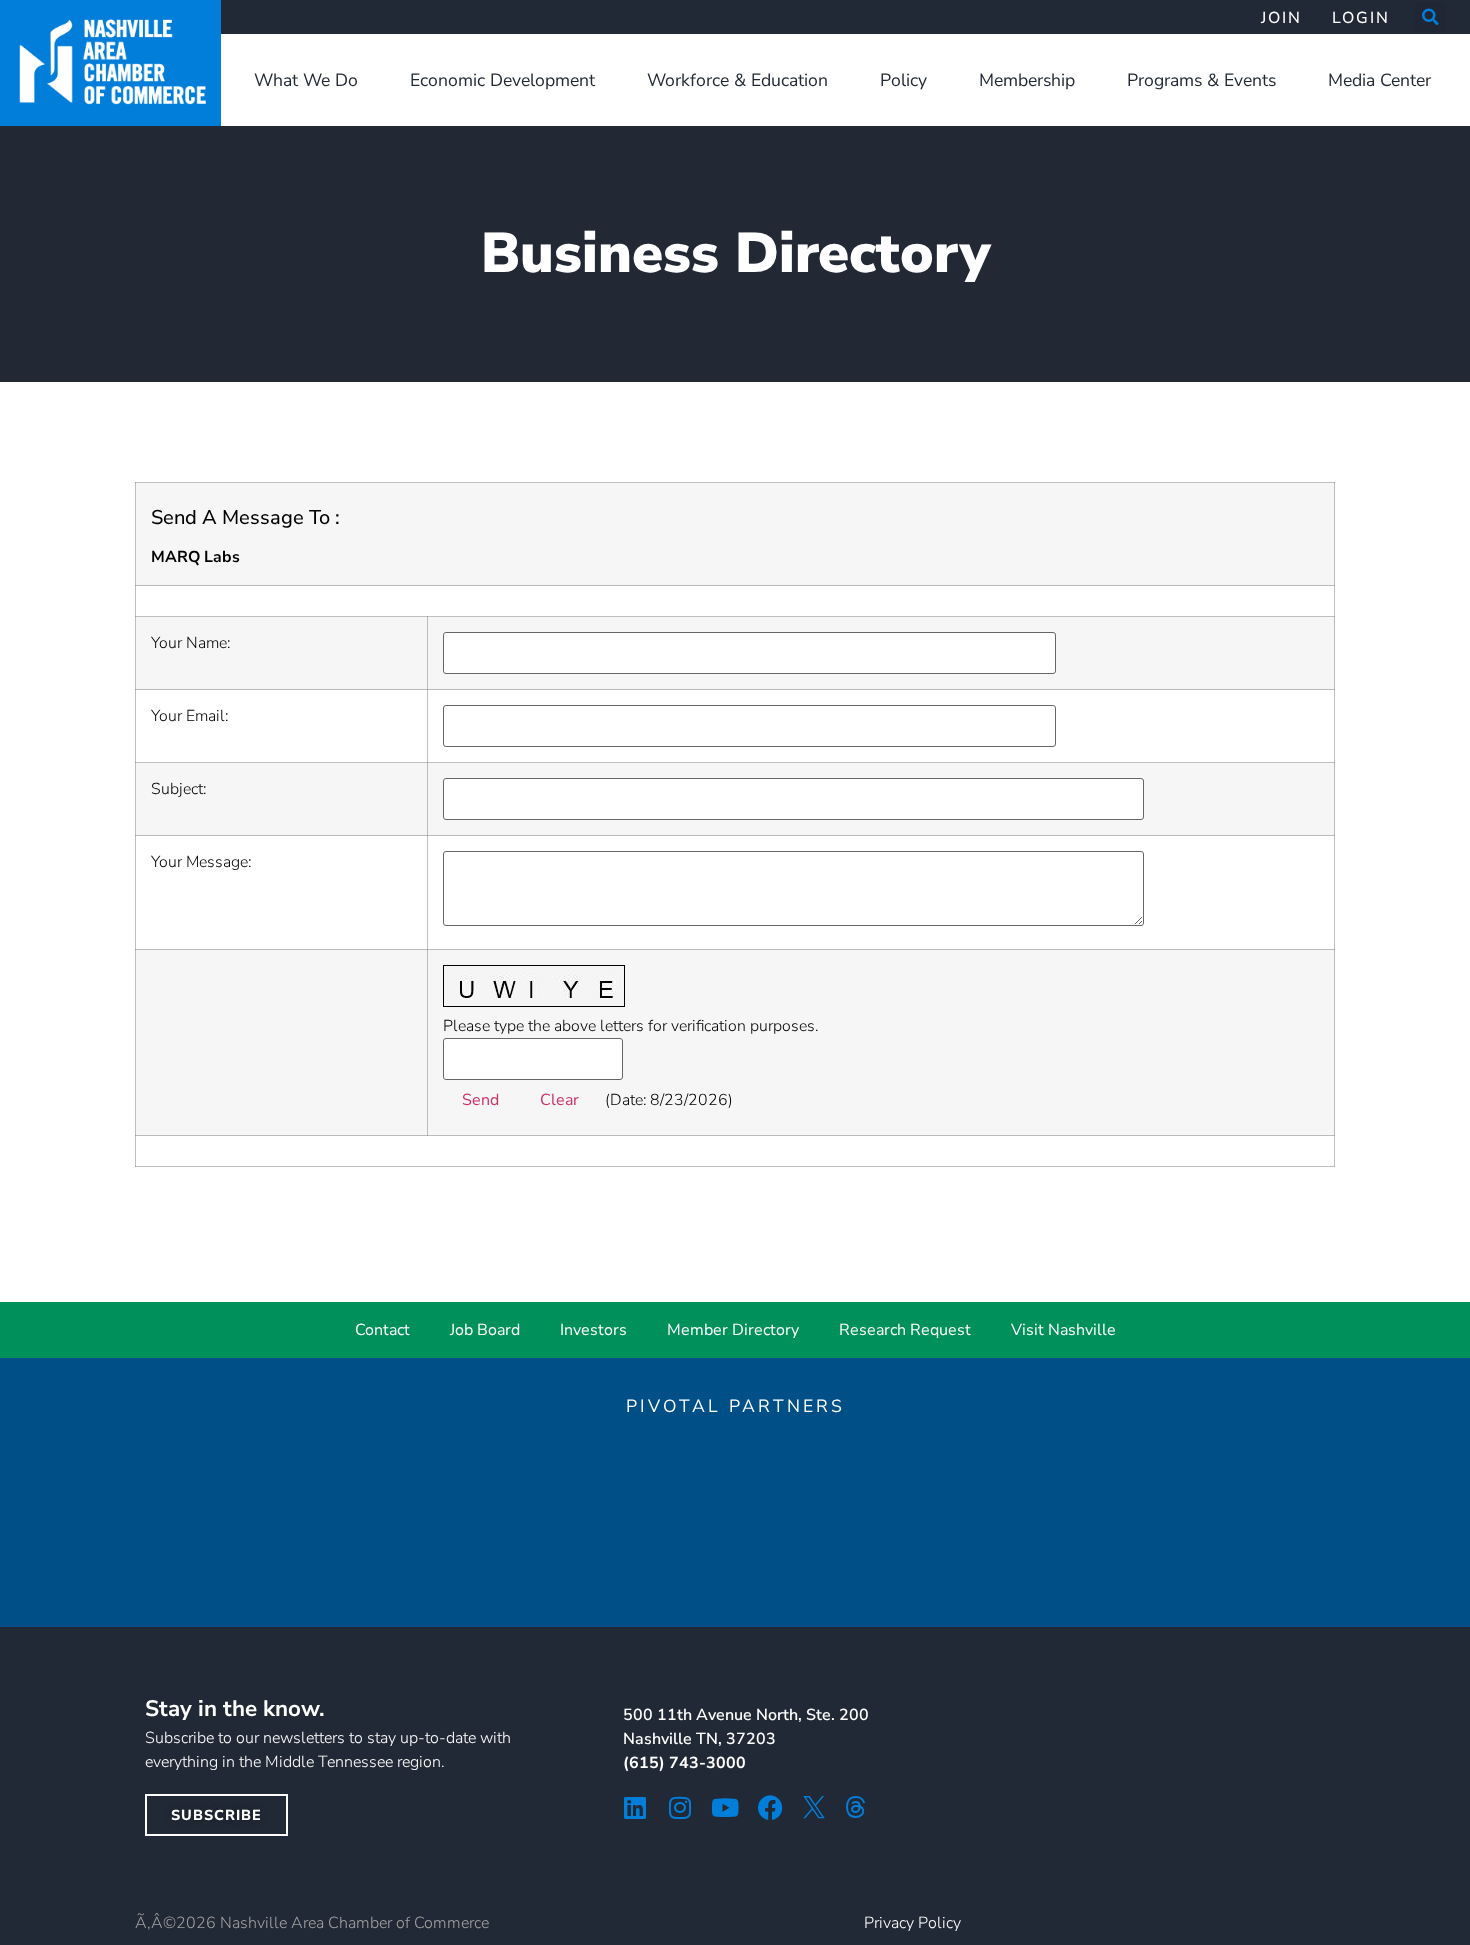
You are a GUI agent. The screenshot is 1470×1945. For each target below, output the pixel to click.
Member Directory (733, 1330)
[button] (1430, 17)
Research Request (905, 1330)
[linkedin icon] (635, 1807)
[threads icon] (856, 1807)
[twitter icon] (814, 1807)
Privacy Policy (912, 1923)
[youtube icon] (725, 1807)
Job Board (485, 1330)
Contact (382, 1330)
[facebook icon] (770, 1807)
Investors (593, 1330)
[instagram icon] (680, 1807)
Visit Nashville (1063, 1330)
